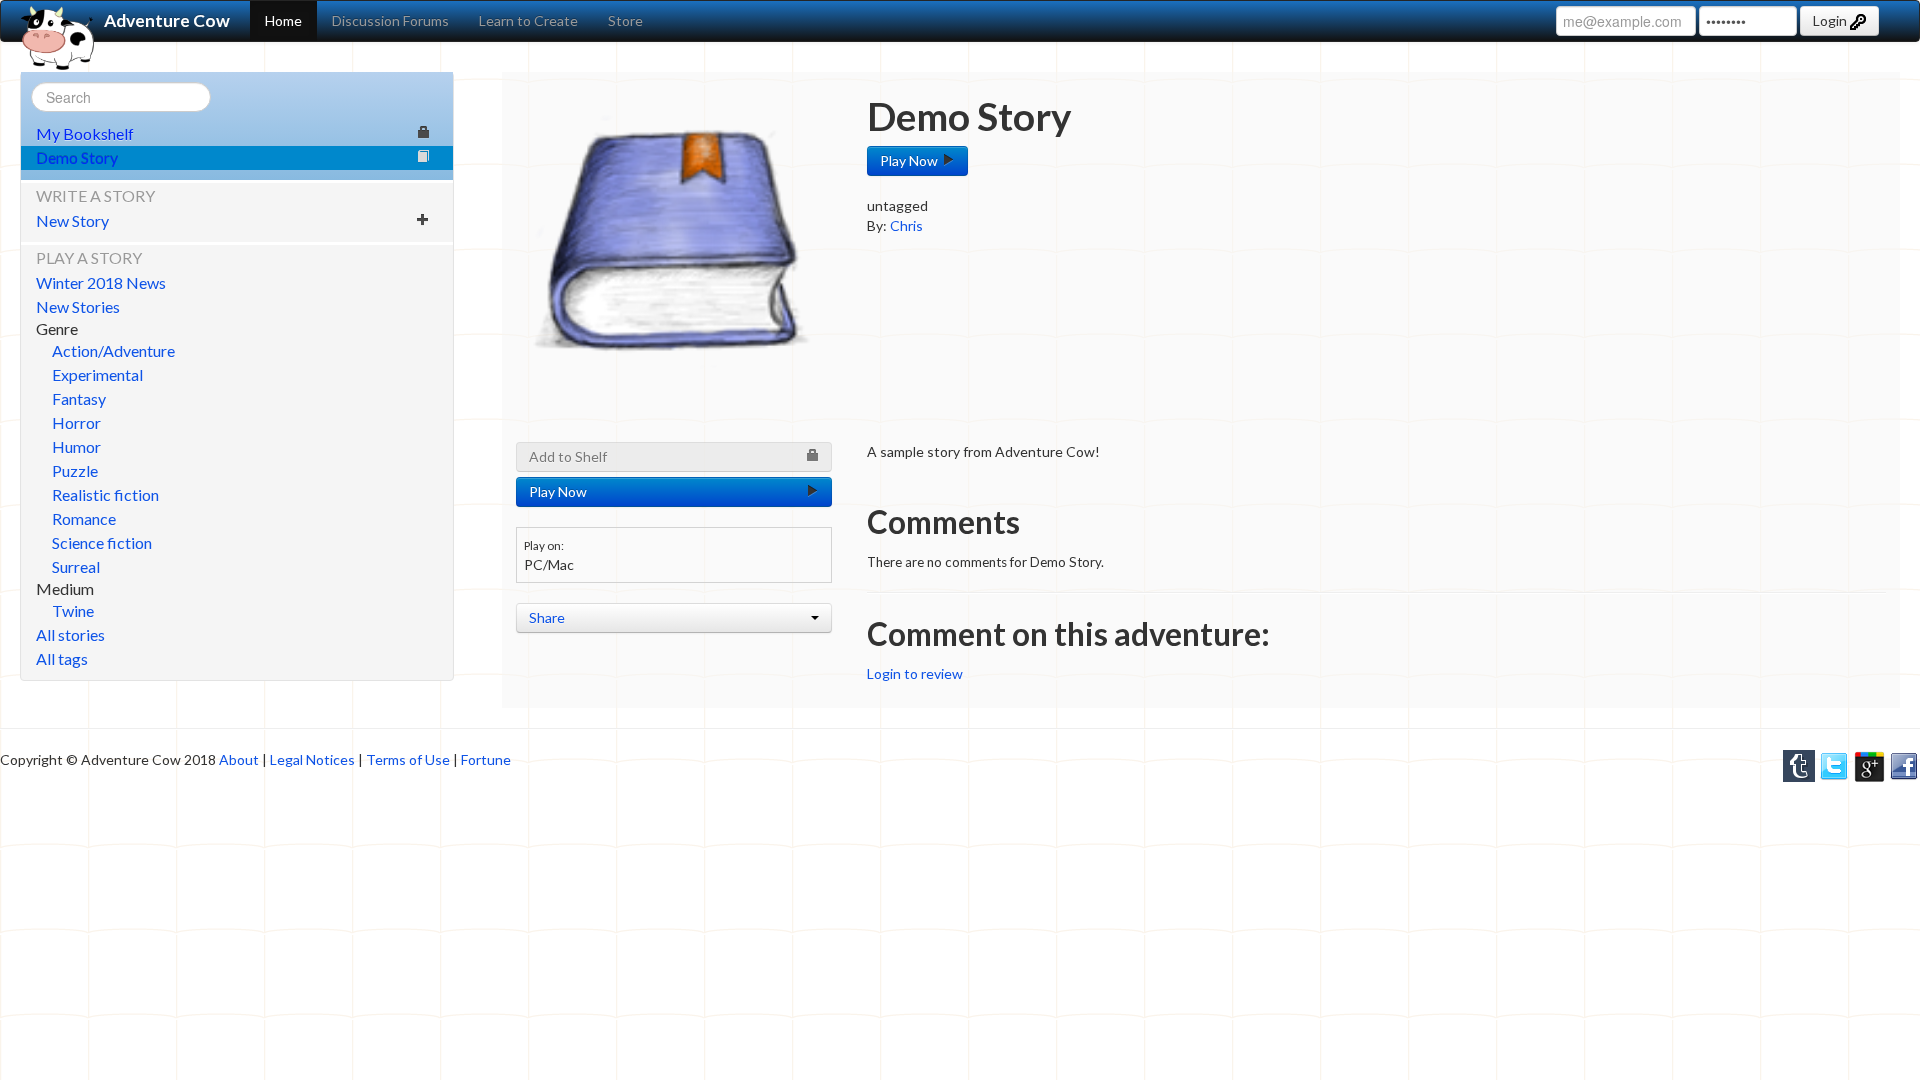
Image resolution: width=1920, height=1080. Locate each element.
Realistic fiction (105, 494)
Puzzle (75, 470)
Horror (76, 422)
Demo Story (77, 157)
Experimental (97, 374)
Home (283, 20)
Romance (84, 518)
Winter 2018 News (101, 282)
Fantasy (79, 398)
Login (1831, 20)
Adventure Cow (167, 20)
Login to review (915, 673)
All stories (70, 634)
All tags (62, 658)
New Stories (78, 306)
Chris (906, 225)
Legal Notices (312, 759)
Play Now (910, 160)
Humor (76, 446)
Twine (73, 610)
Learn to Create (528, 20)
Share (547, 617)
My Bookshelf (85, 133)
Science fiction (102, 542)
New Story (72, 220)
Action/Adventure (113, 350)
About (239, 759)
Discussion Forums (390, 20)
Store (625, 20)
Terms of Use (408, 759)
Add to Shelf (568, 456)
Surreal (76, 566)
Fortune (486, 759)
